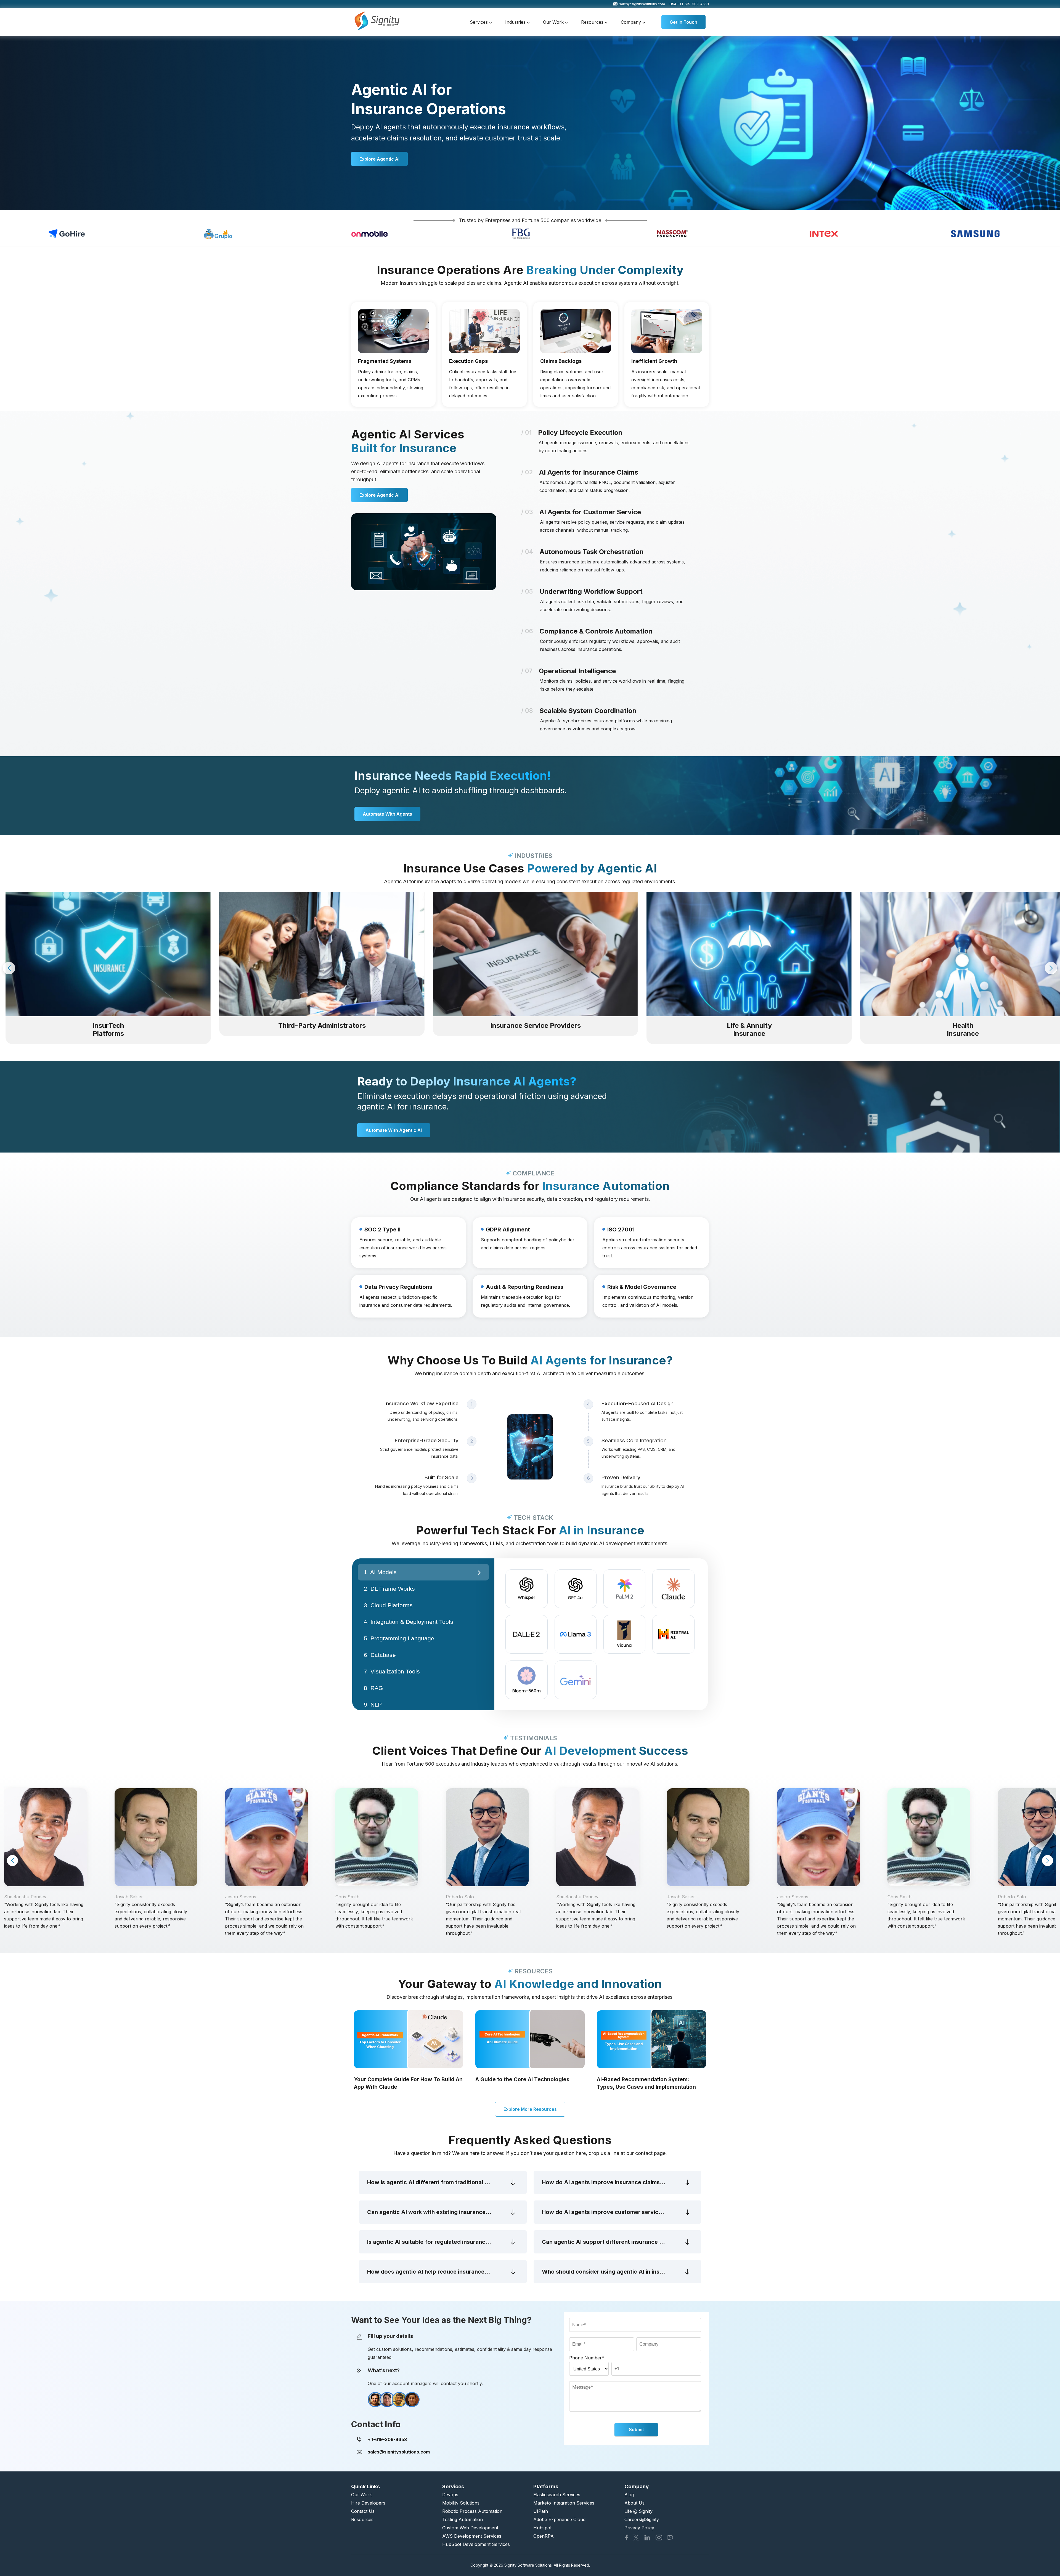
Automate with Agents (387, 814)
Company (632, 22)
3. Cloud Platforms (388, 1605)
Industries (516, 22)
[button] (9, 968)
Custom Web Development (470, 2528)
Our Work (554, 22)
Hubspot (542, 2528)
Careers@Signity (642, 2519)
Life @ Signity (638, 2511)
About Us (634, 2503)
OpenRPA (544, 2536)
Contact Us (363, 2511)
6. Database (380, 1655)
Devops (450, 2495)
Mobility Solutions (461, 2503)
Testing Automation (463, 2519)
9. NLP (373, 1705)
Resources (593, 22)
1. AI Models (380, 1572)
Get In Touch (683, 22)
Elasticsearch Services (557, 2495)
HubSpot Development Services (476, 2544)
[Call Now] (387, 2439)
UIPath (541, 2511)
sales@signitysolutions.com (642, 4)
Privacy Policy (639, 2528)
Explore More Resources (530, 2109)
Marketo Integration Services (564, 2503)
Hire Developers (368, 2503)
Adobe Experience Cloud (559, 2519)
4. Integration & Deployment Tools (409, 1622)
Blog (629, 2495)
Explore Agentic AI (379, 159)
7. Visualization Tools (392, 1671)
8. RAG (373, 1688)
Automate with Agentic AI (394, 1130)
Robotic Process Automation (472, 2511)
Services (479, 22)
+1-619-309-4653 (689, 4)
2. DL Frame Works (389, 1589)
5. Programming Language (399, 1638)
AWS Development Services (472, 2536)
